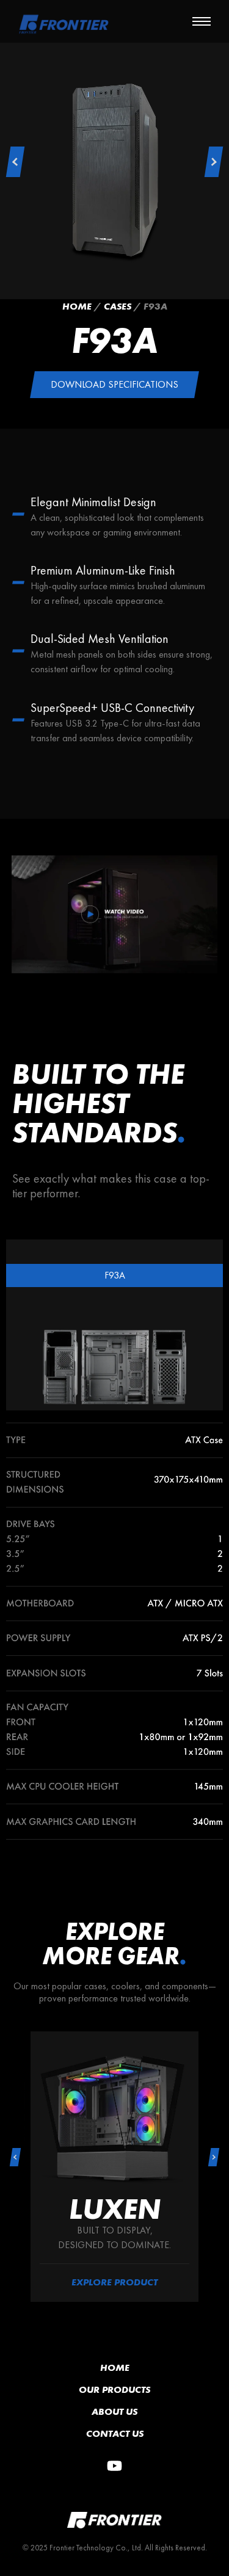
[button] (15, 162)
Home (77, 306)
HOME (115, 2367)
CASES (118, 306)
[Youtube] (115, 2466)
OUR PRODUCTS (114, 2389)
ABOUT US (114, 2411)
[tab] (114, 1275)
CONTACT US (115, 2433)
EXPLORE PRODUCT (114, 2282)
